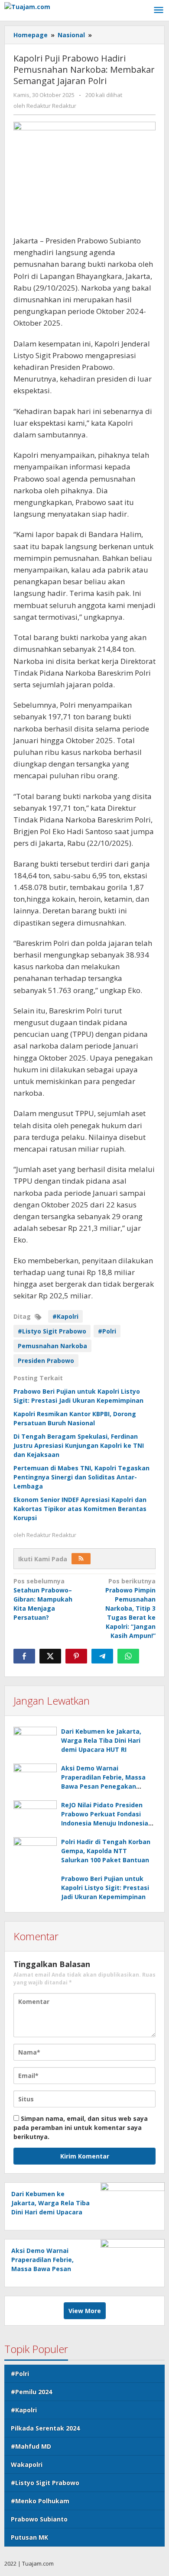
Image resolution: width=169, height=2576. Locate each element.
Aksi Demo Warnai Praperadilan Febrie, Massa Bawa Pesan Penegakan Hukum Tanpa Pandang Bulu (44, 2269)
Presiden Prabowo (46, 1361)
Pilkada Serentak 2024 (45, 2428)
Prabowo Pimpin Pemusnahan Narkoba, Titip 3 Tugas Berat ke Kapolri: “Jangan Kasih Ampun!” (130, 1608)
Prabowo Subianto (39, 2519)
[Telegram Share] (102, 1656)
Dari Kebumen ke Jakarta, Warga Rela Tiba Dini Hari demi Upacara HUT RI (101, 1740)
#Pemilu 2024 (31, 2392)
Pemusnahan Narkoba (52, 1346)
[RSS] (81, 1559)
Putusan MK (29, 2537)
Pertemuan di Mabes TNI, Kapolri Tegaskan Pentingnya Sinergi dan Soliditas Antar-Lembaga (81, 1477)
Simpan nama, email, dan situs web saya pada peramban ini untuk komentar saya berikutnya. (81, 2128)
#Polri (107, 1331)
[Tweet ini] (50, 1656)
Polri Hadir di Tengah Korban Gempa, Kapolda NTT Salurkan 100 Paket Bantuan (106, 1851)
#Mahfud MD (31, 2446)
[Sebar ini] (24, 1656)
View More (85, 2311)
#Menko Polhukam (40, 2501)
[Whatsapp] (128, 1656)
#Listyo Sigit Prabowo (52, 1331)
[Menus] (159, 10)
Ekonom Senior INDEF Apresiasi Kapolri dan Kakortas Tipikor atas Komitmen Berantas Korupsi (80, 1509)
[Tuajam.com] (27, 6)
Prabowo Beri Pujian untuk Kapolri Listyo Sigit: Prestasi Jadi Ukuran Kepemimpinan (105, 1888)
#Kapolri (65, 1316)
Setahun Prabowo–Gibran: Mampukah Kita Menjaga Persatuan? (43, 1599)
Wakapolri (27, 2464)
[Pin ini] (76, 1656)
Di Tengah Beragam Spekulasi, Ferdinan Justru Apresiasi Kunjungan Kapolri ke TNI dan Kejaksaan (79, 1445)
